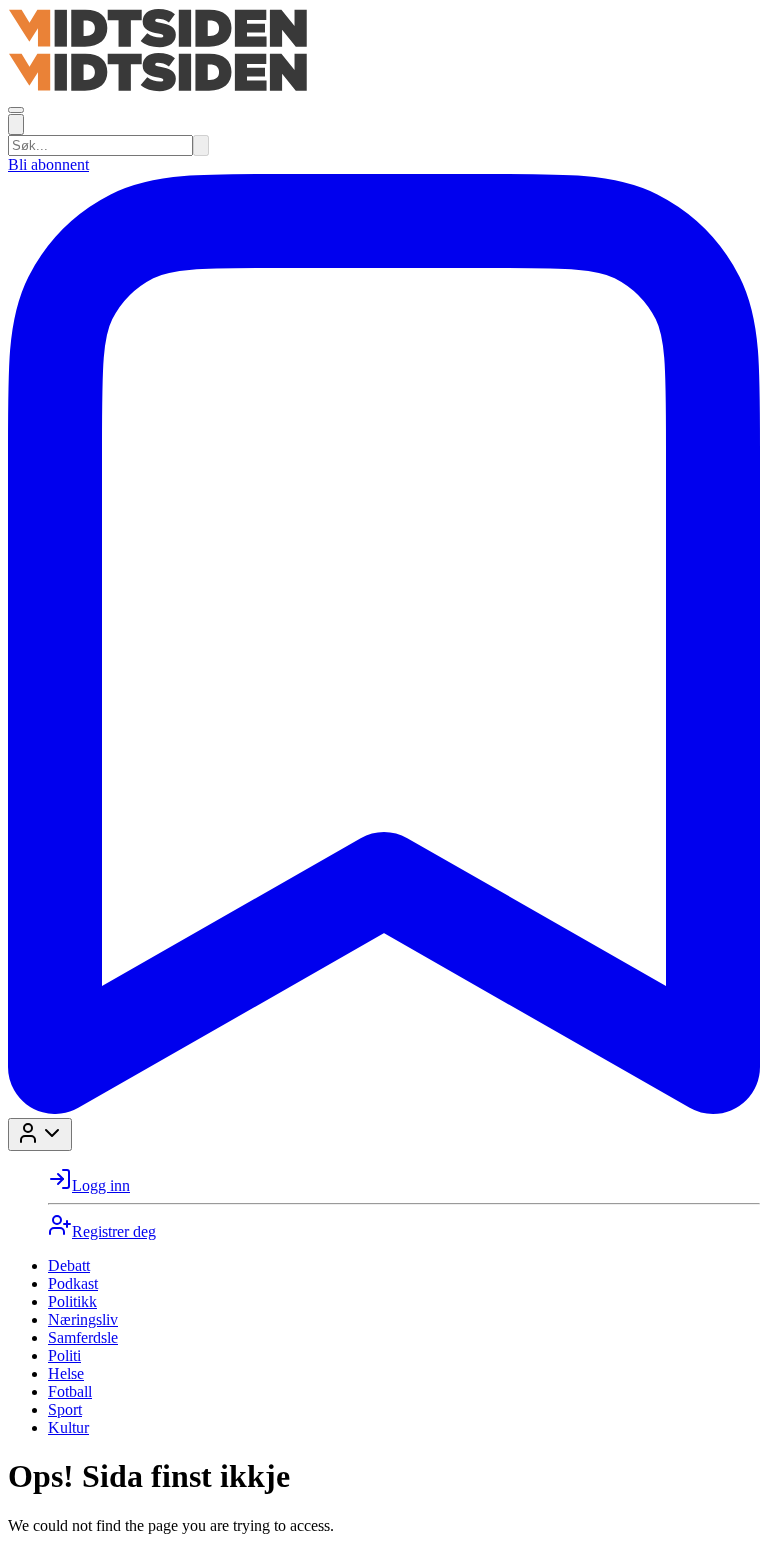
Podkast (73, 1283)
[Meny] (16, 110)
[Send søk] (201, 145)
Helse (66, 1373)
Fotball (70, 1391)
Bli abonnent (48, 164)
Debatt (69, 1265)
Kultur (68, 1427)
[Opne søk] (16, 124)
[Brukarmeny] (40, 1134)
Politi (64, 1355)
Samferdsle (83, 1337)
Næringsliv (83, 1319)
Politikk (72, 1301)
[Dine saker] (384, 1108)
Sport (65, 1409)
